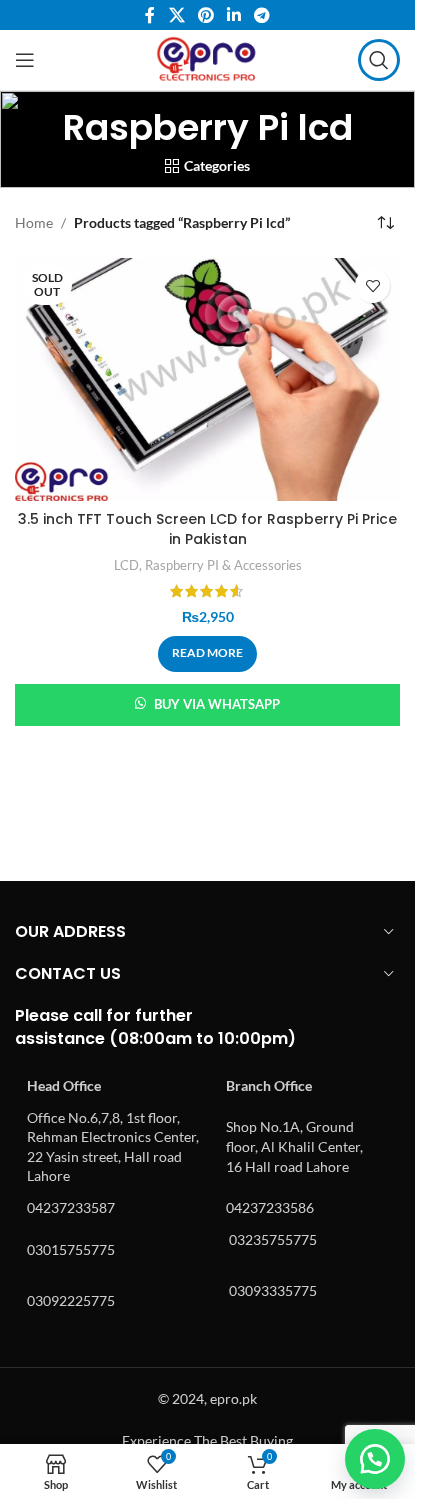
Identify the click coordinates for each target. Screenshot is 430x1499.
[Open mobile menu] (25, 60)
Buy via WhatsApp (217, 704)
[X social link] (176, 15)
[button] (375, 1459)
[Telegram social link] (262, 15)
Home (34, 222)
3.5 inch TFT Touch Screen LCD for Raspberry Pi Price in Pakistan (207, 529)
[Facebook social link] (150, 15)
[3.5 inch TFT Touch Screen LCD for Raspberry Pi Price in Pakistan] (207, 379)
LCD (126, 565)
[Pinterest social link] (205, 15)
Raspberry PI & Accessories (223, 565)
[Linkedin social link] (234, 15)
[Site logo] (207, 58)
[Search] (379, 60)
